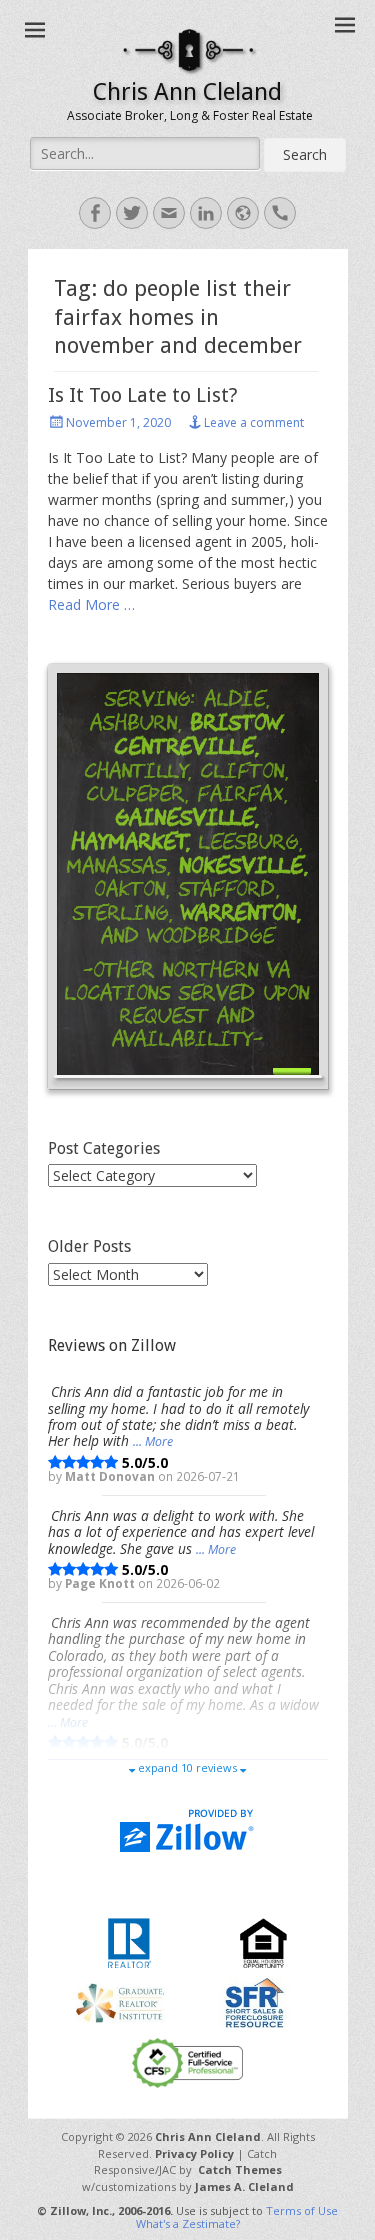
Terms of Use (302, 2210)
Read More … (91, 604)
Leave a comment (254, 422)
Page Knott (101, 1583)
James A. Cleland (244, 2186)
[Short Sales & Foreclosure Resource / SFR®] (255, 2001)
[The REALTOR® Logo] (129, 1941)
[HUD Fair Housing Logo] (263, 1941)
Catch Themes (240, 2169)
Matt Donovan (111, 1476)
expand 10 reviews (187, 1767)
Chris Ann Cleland (187, 92)
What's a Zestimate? (188, 2223)
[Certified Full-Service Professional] (188, 2061)
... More (153, 1441)
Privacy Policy (194, 2153)
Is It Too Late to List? (143, 395)
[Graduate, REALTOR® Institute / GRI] (120, 2001)
